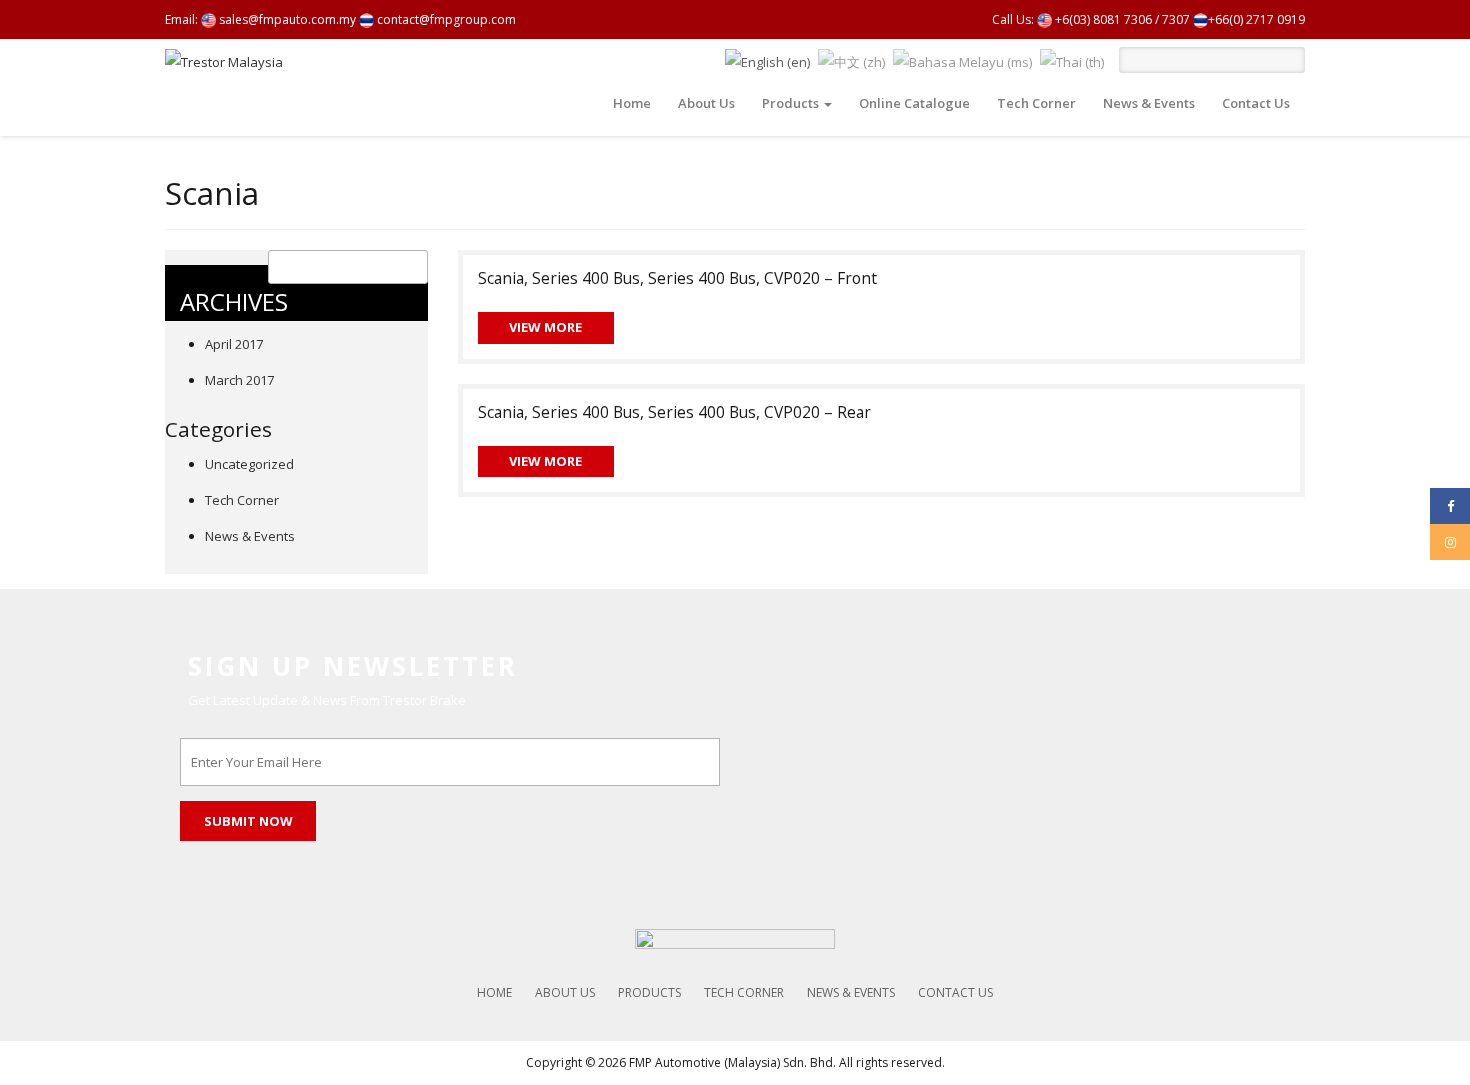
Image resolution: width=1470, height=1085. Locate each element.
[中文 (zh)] (851, 60)
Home (632, 103)
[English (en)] (767, 60)
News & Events (1149, 103)
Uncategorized (249, 464)
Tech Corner (1036, 103)
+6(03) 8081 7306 (1102, 19)
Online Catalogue (914, 103)
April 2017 (234, 344)
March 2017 (239, 380)
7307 (1176, 19)
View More (545, 327)
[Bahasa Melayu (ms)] (962, 60)
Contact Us (1256, 103)
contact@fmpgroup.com (445, 19)
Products (792, 103)
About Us (706, 103)
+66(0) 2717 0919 (1256, 19)
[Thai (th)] (1072, 60)
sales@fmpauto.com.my (286, 19)
